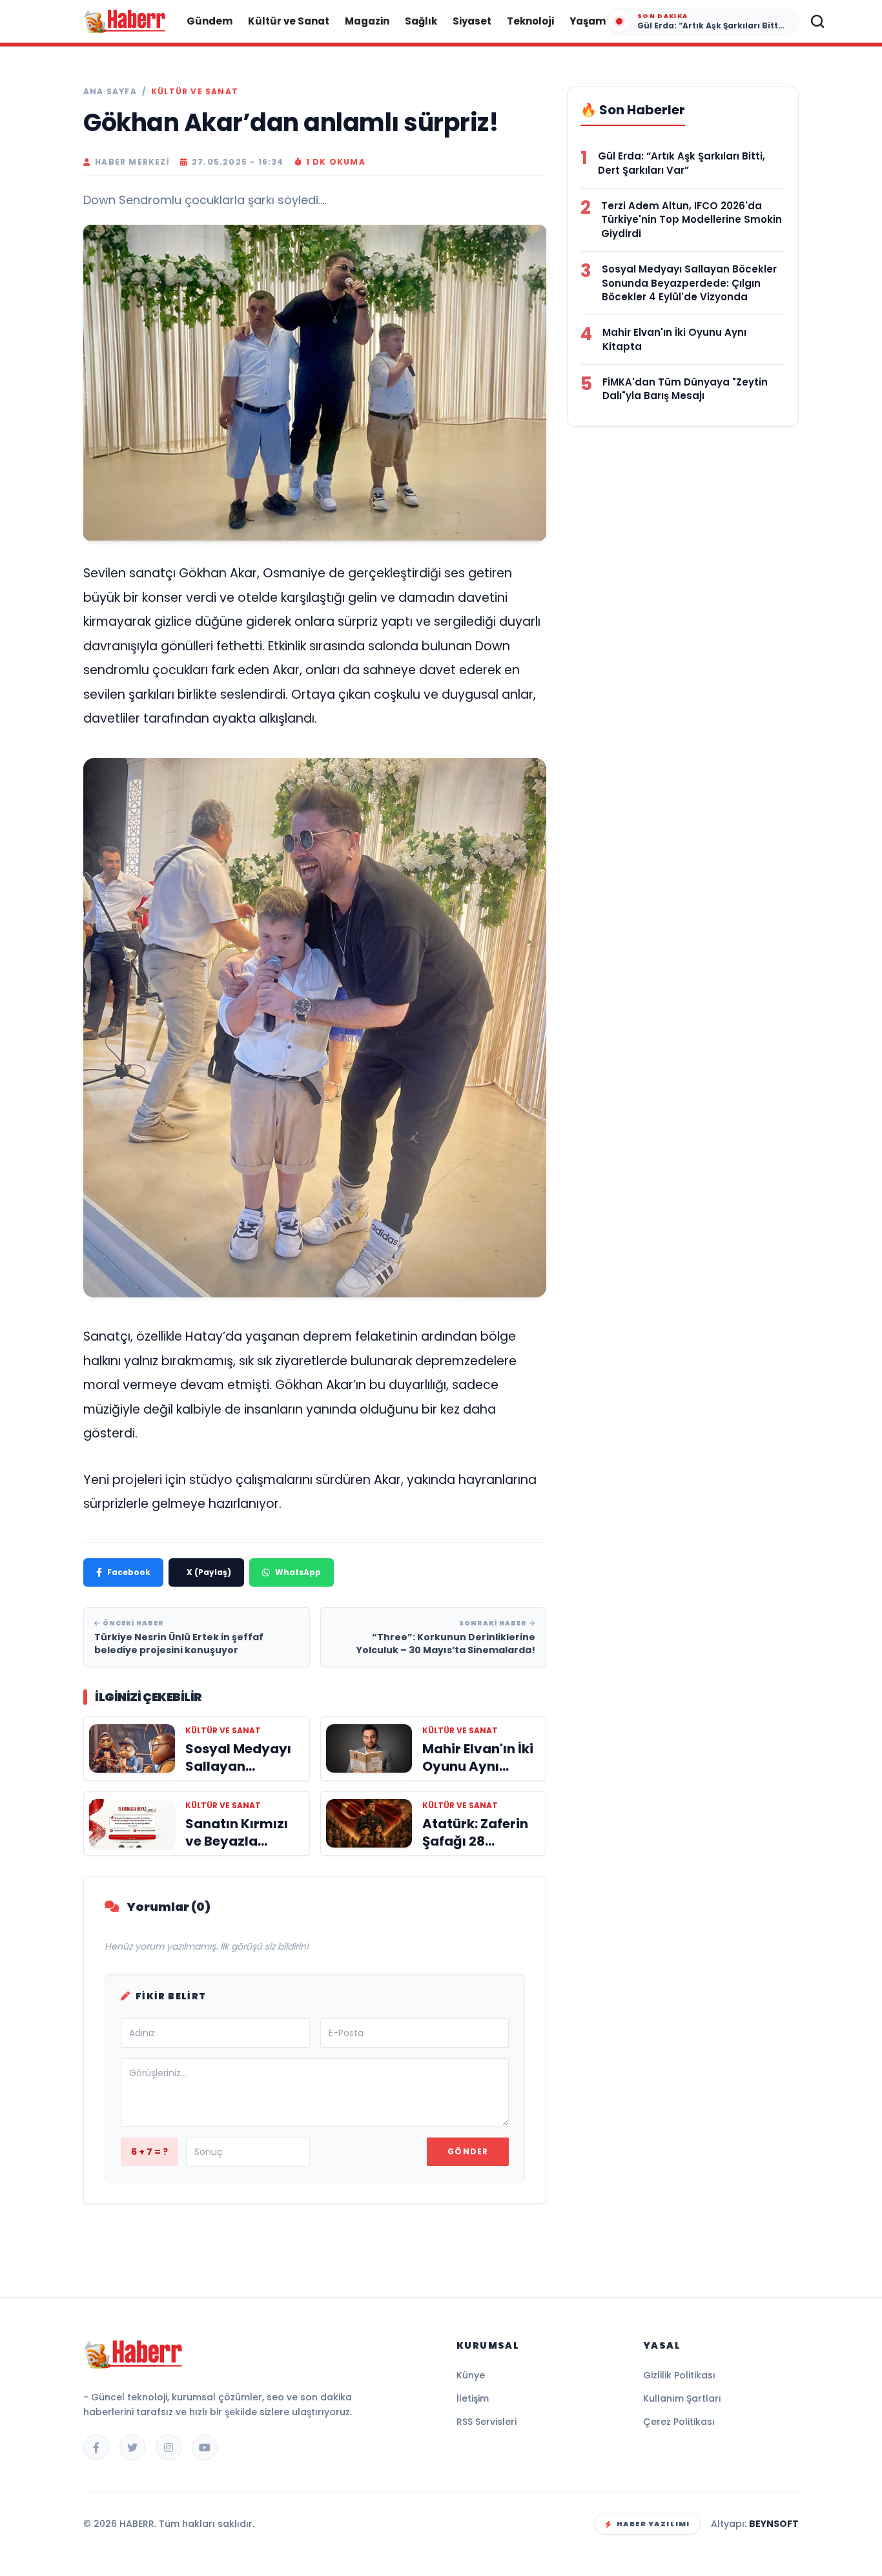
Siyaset (472, 21)
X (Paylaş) (209, 1572)
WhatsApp (298, 1572)
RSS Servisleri (487, 2422)
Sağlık (421, 21)
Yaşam (588, 21)
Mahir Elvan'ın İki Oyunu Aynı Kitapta (674, 339)
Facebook (129, 1572)
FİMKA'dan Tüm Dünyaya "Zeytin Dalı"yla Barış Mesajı (685, 389)
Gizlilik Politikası (679, 2375)
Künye (471, 2375)
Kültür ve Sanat (289, 21)
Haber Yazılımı (653, 2524)
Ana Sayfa (110, 92)
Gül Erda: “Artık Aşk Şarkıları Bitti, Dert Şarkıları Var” (682, 163)
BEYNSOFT (774, 2524)
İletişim (473, 2398)
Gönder (468, 2151)
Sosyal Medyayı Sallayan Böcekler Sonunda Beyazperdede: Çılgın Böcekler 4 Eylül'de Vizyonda (689, 283)
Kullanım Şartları (682, 2398)
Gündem (210, 21)
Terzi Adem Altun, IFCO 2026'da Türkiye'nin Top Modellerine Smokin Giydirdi (692, 220)
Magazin (367, 21)
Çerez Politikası (679, 2422)
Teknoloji (530, 21)
